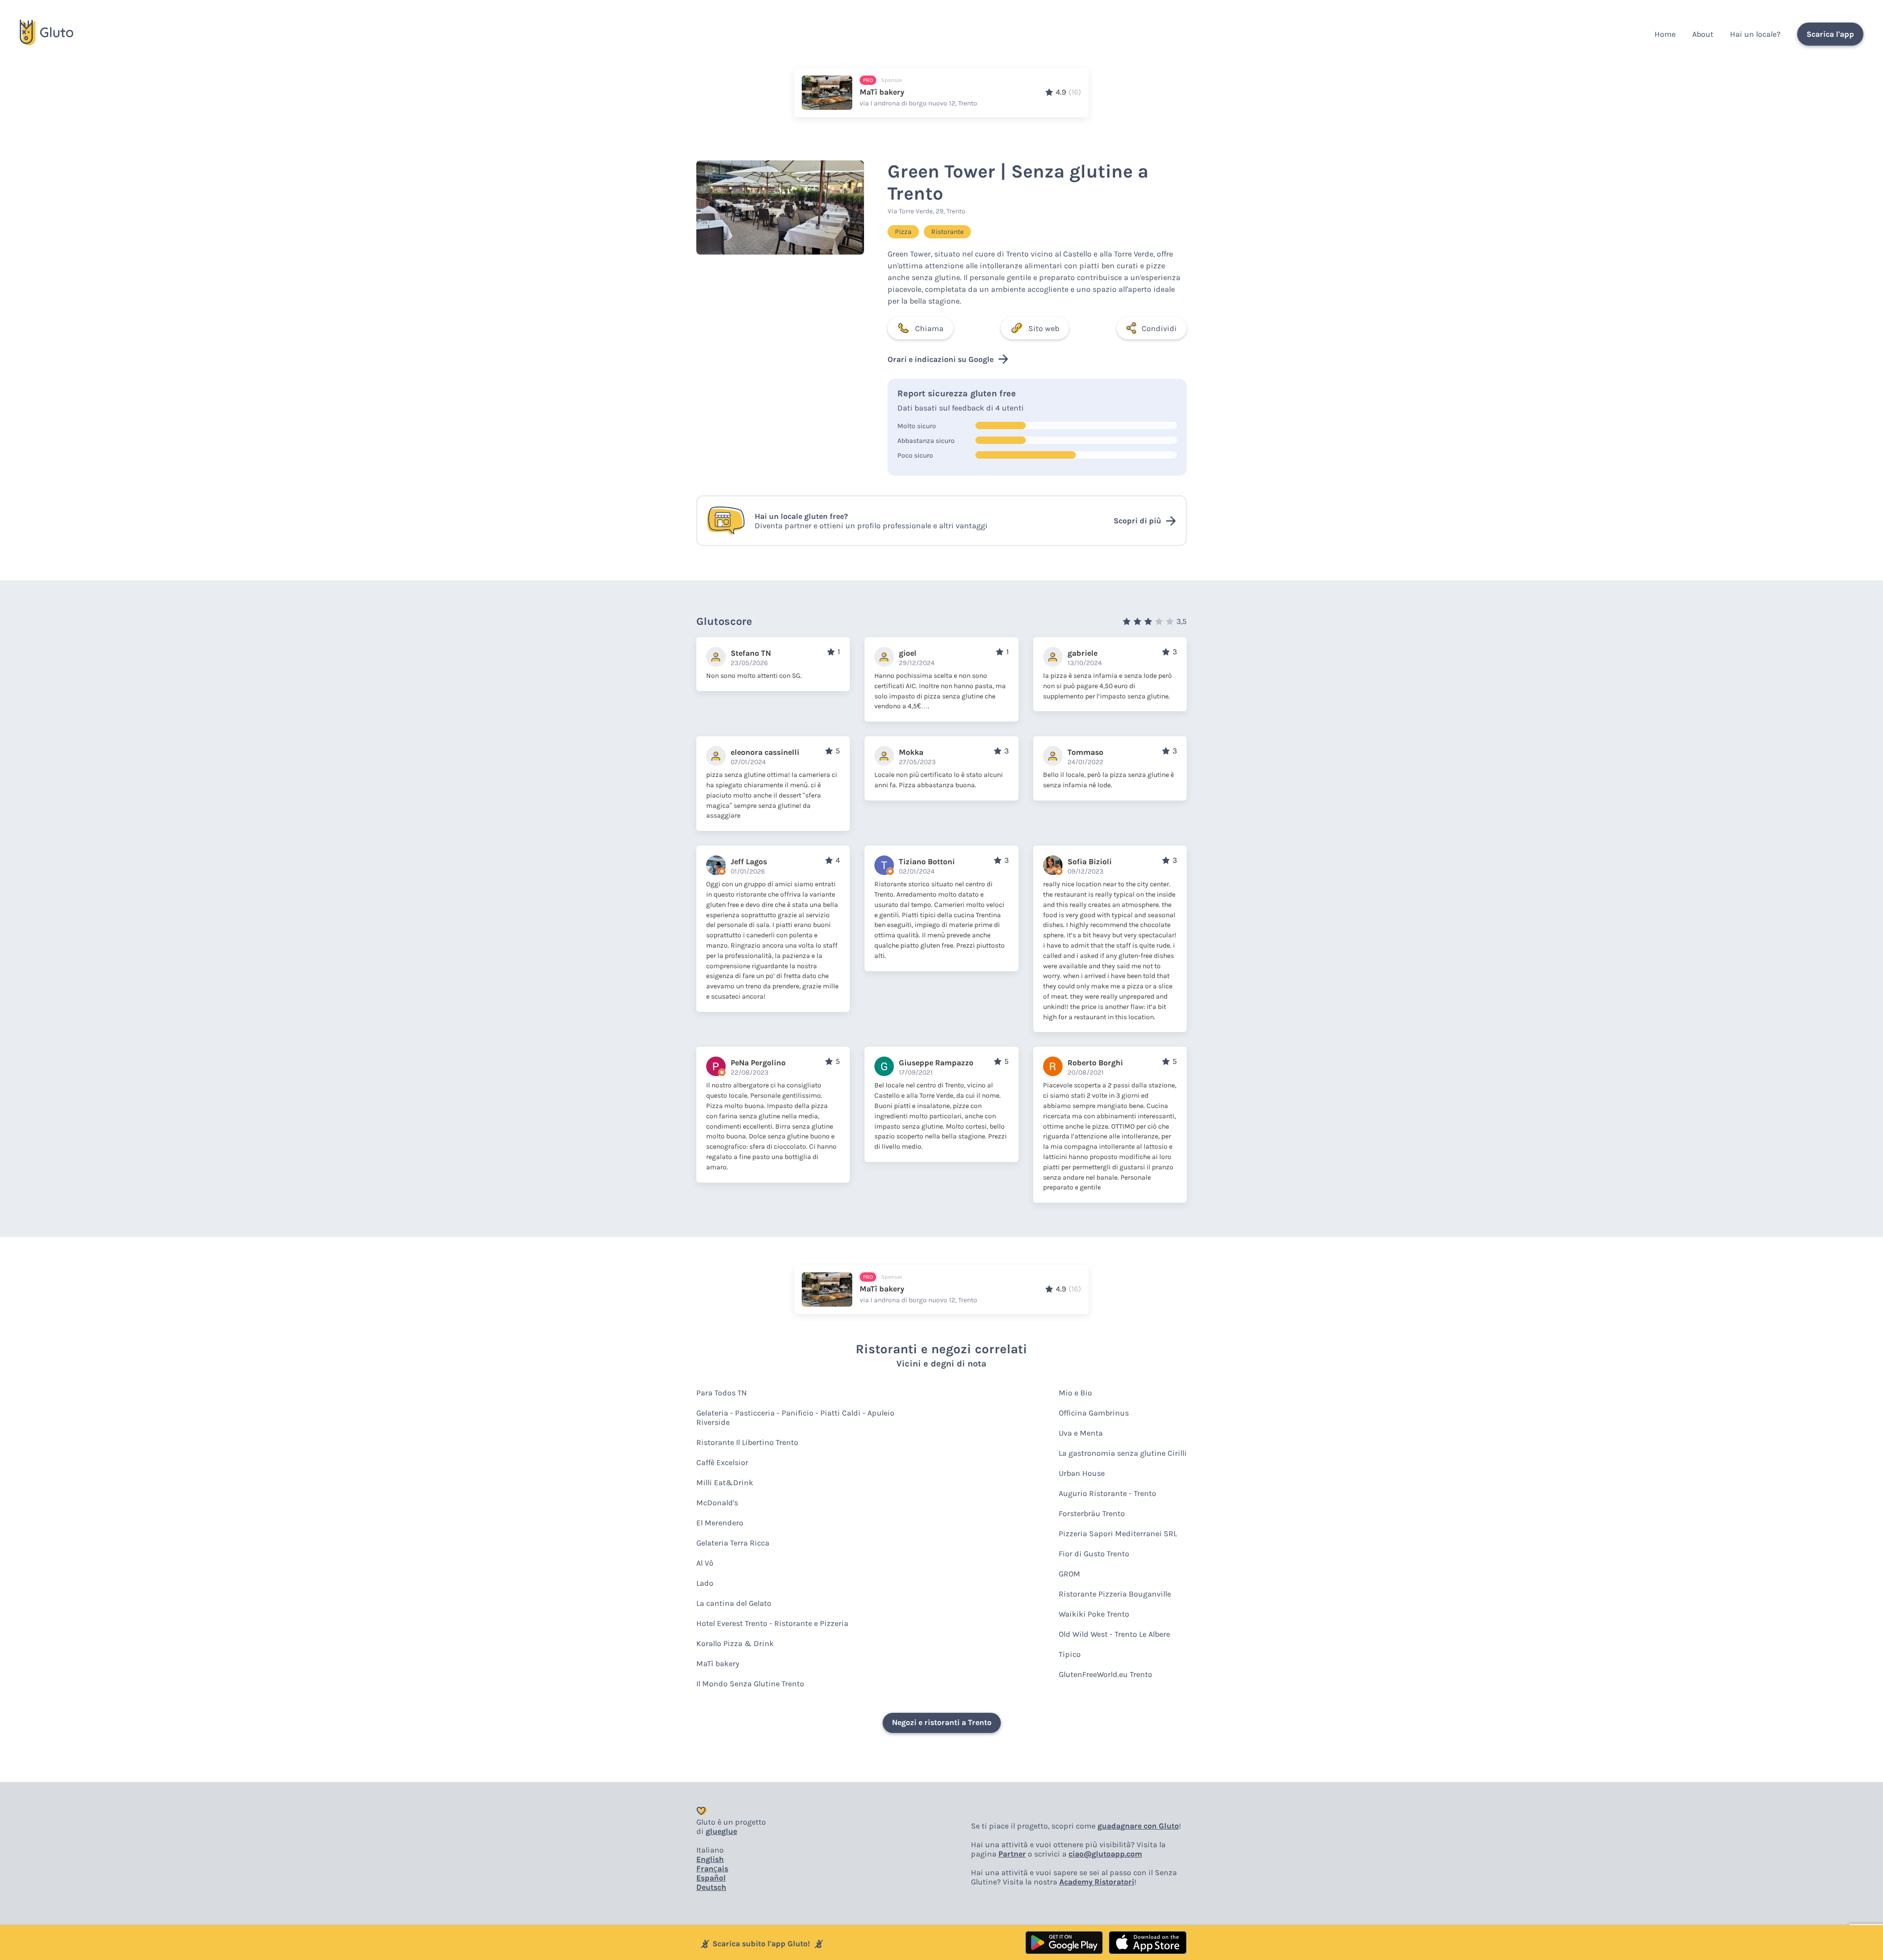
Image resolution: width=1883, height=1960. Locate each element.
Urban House (1082, 1473)
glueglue (721, 1831)
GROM (1069, 1574)
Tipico (1070, 1654)
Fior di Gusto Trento (1094, 1554)
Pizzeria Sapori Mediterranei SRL (1118, 1534)
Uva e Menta (1081, 1433)
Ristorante (947, 232)
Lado (705, 1583)
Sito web (1044, 328)
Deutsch (711, 1887)
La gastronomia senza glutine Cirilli (1123, 1453)
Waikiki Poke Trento (1094, 1614)
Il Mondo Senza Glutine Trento (750, 1684)
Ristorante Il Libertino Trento (747, 1442)
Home (1665, 34)
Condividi (1159, 328)
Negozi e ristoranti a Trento (942, 1722)
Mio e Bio (1075, 1393)
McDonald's (717, 1503)
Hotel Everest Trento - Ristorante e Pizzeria (772, 1623)
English (710, 1859)
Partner (1012, 1854)
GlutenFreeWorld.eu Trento (1106, 1674)
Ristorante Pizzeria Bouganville (1115, 1594)
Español (711, 1878)
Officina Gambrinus (1094, 1413)
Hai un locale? (1755, 34)
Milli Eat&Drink (725, 1483)
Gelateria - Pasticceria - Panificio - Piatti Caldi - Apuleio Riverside (795, 1418)
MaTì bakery (718, 1663)
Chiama (929, 328)
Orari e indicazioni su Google (941, 359)
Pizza (903, 232)
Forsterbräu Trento (1092, 1513)
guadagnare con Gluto (1138, 1826)
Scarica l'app (1830, 34)
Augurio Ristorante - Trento (1107, 1493)
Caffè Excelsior (722, 1462)
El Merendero (720, 1523)
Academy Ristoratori (1097, 1882)
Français (712, 1869)
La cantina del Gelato (734, 1603)
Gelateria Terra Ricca (733, 1543)
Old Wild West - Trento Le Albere (1114, 1634)
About (1703, 34)
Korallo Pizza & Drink (735, 1643)
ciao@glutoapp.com (1105, 1854)
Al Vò (705, 1563)
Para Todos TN (722, 1393)
